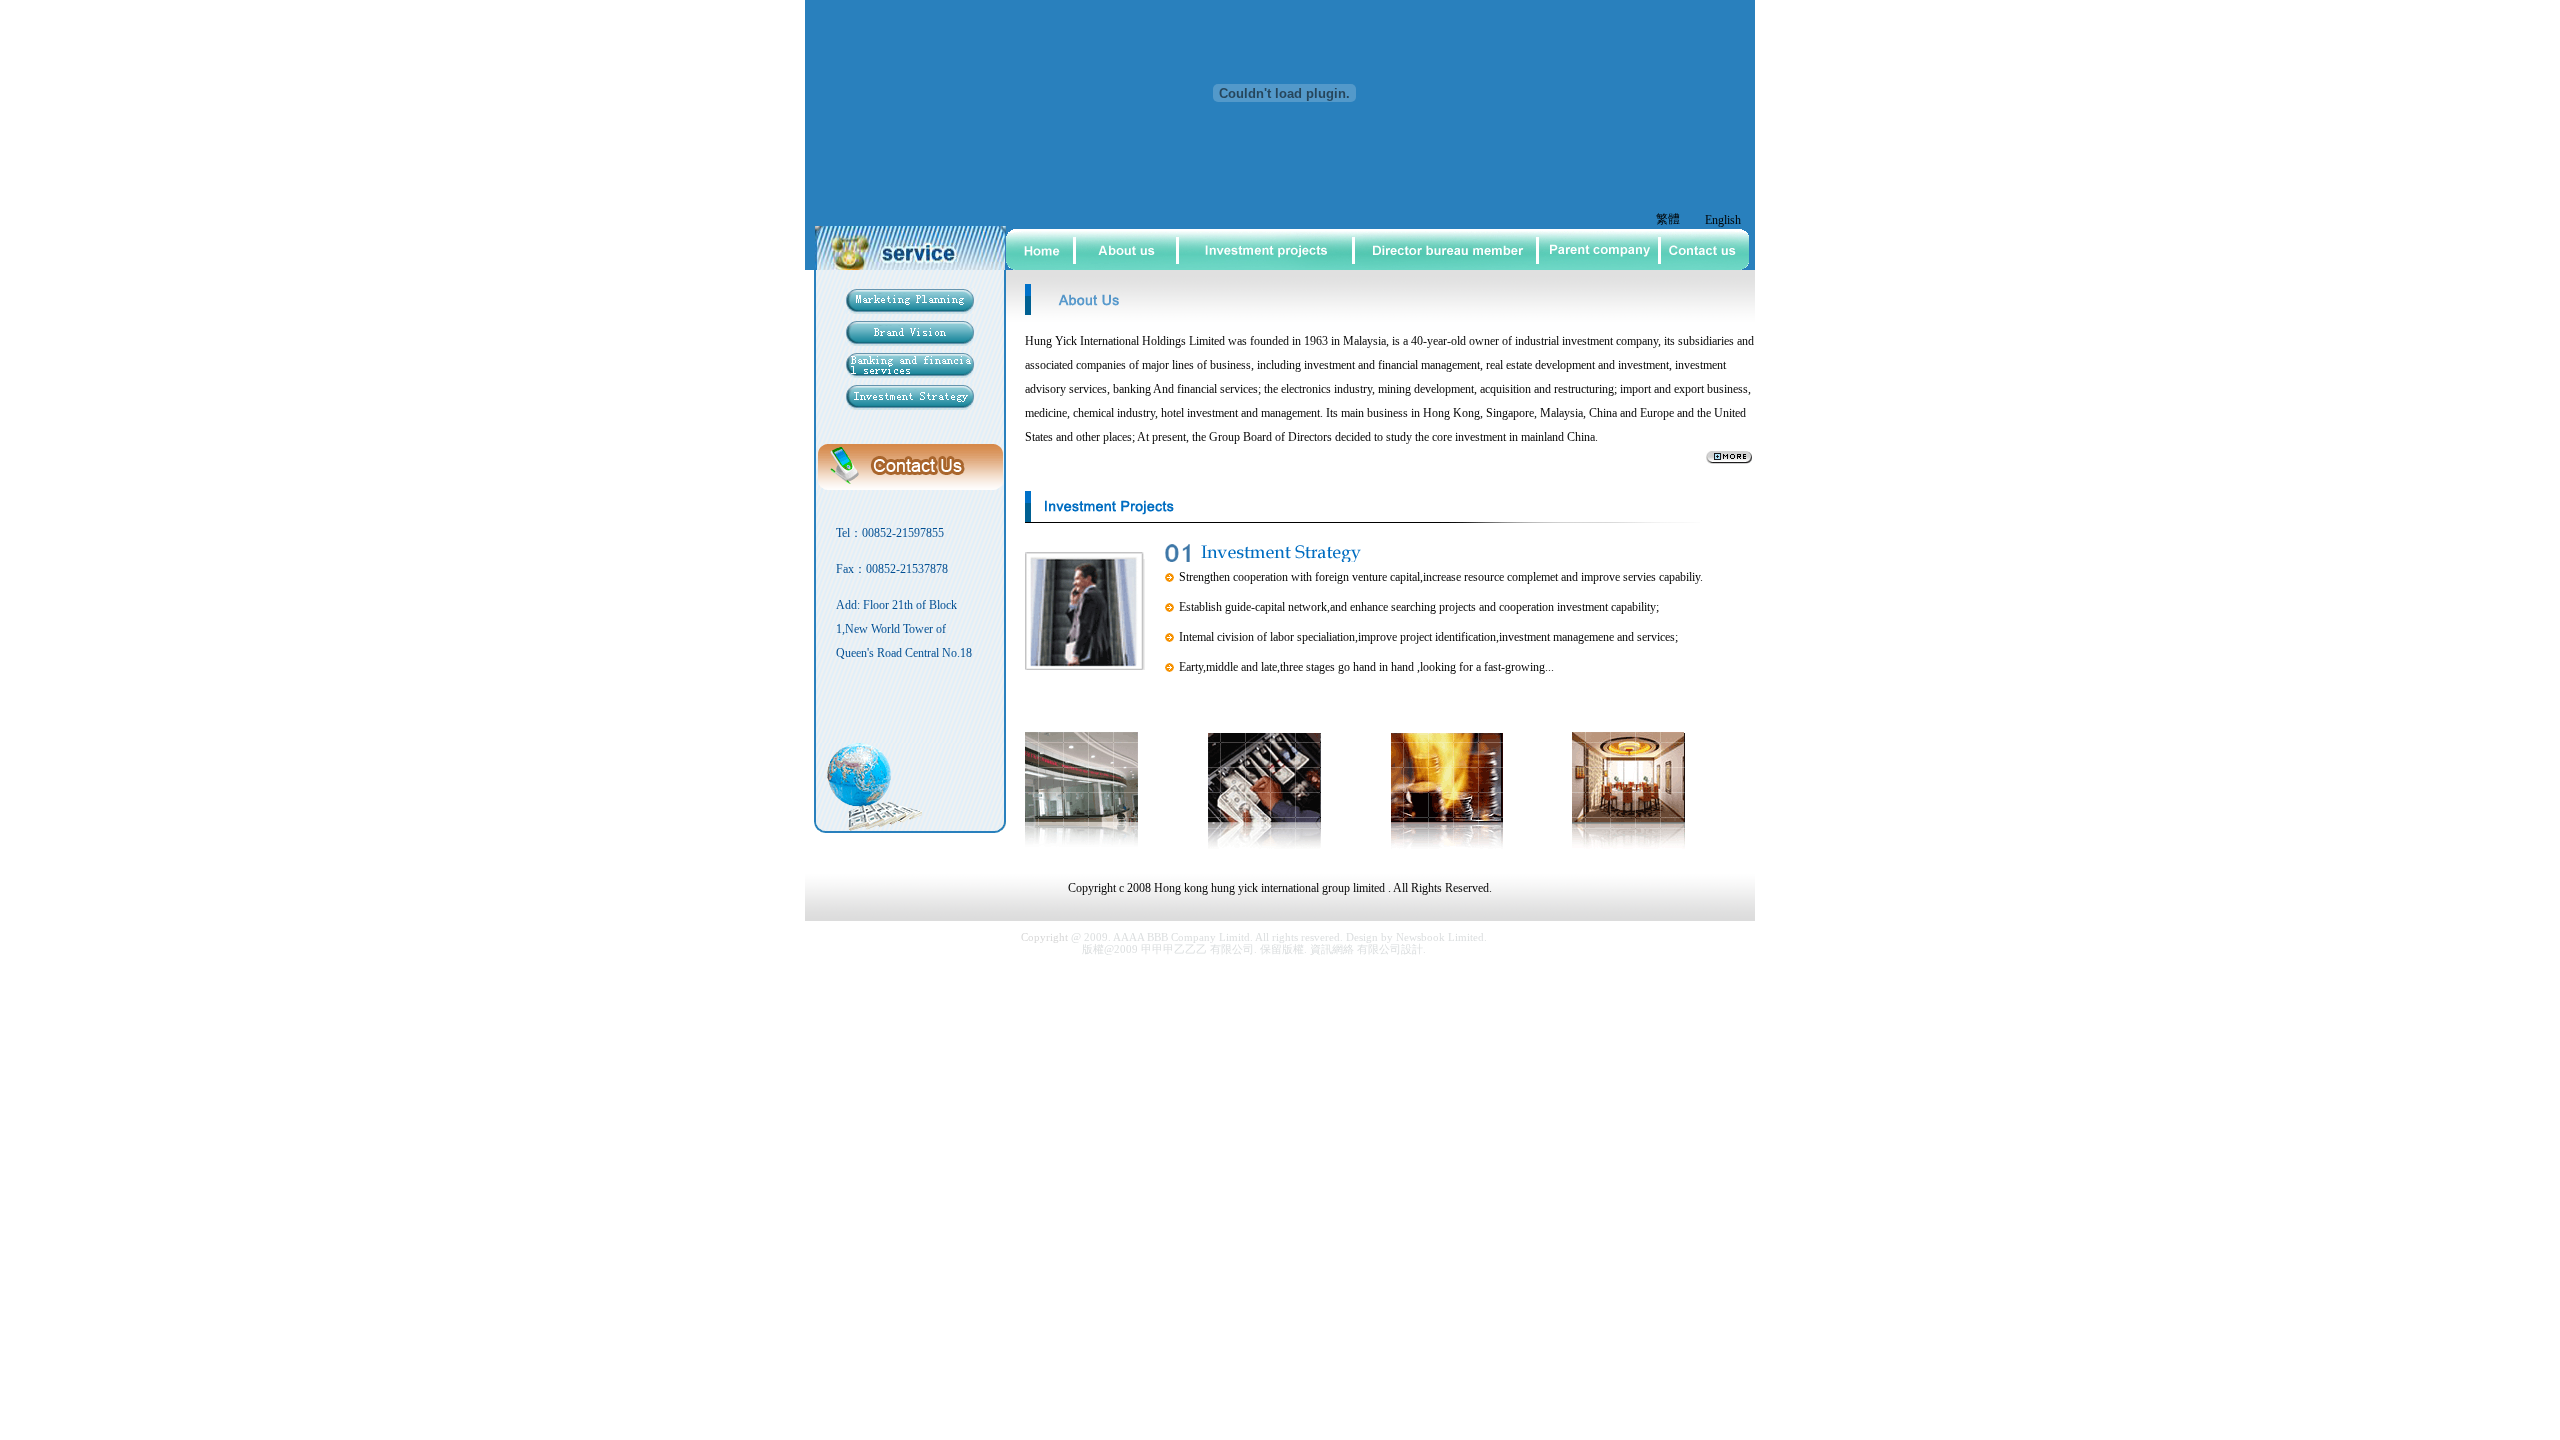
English (1723, 220)
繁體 (1668, 219)
